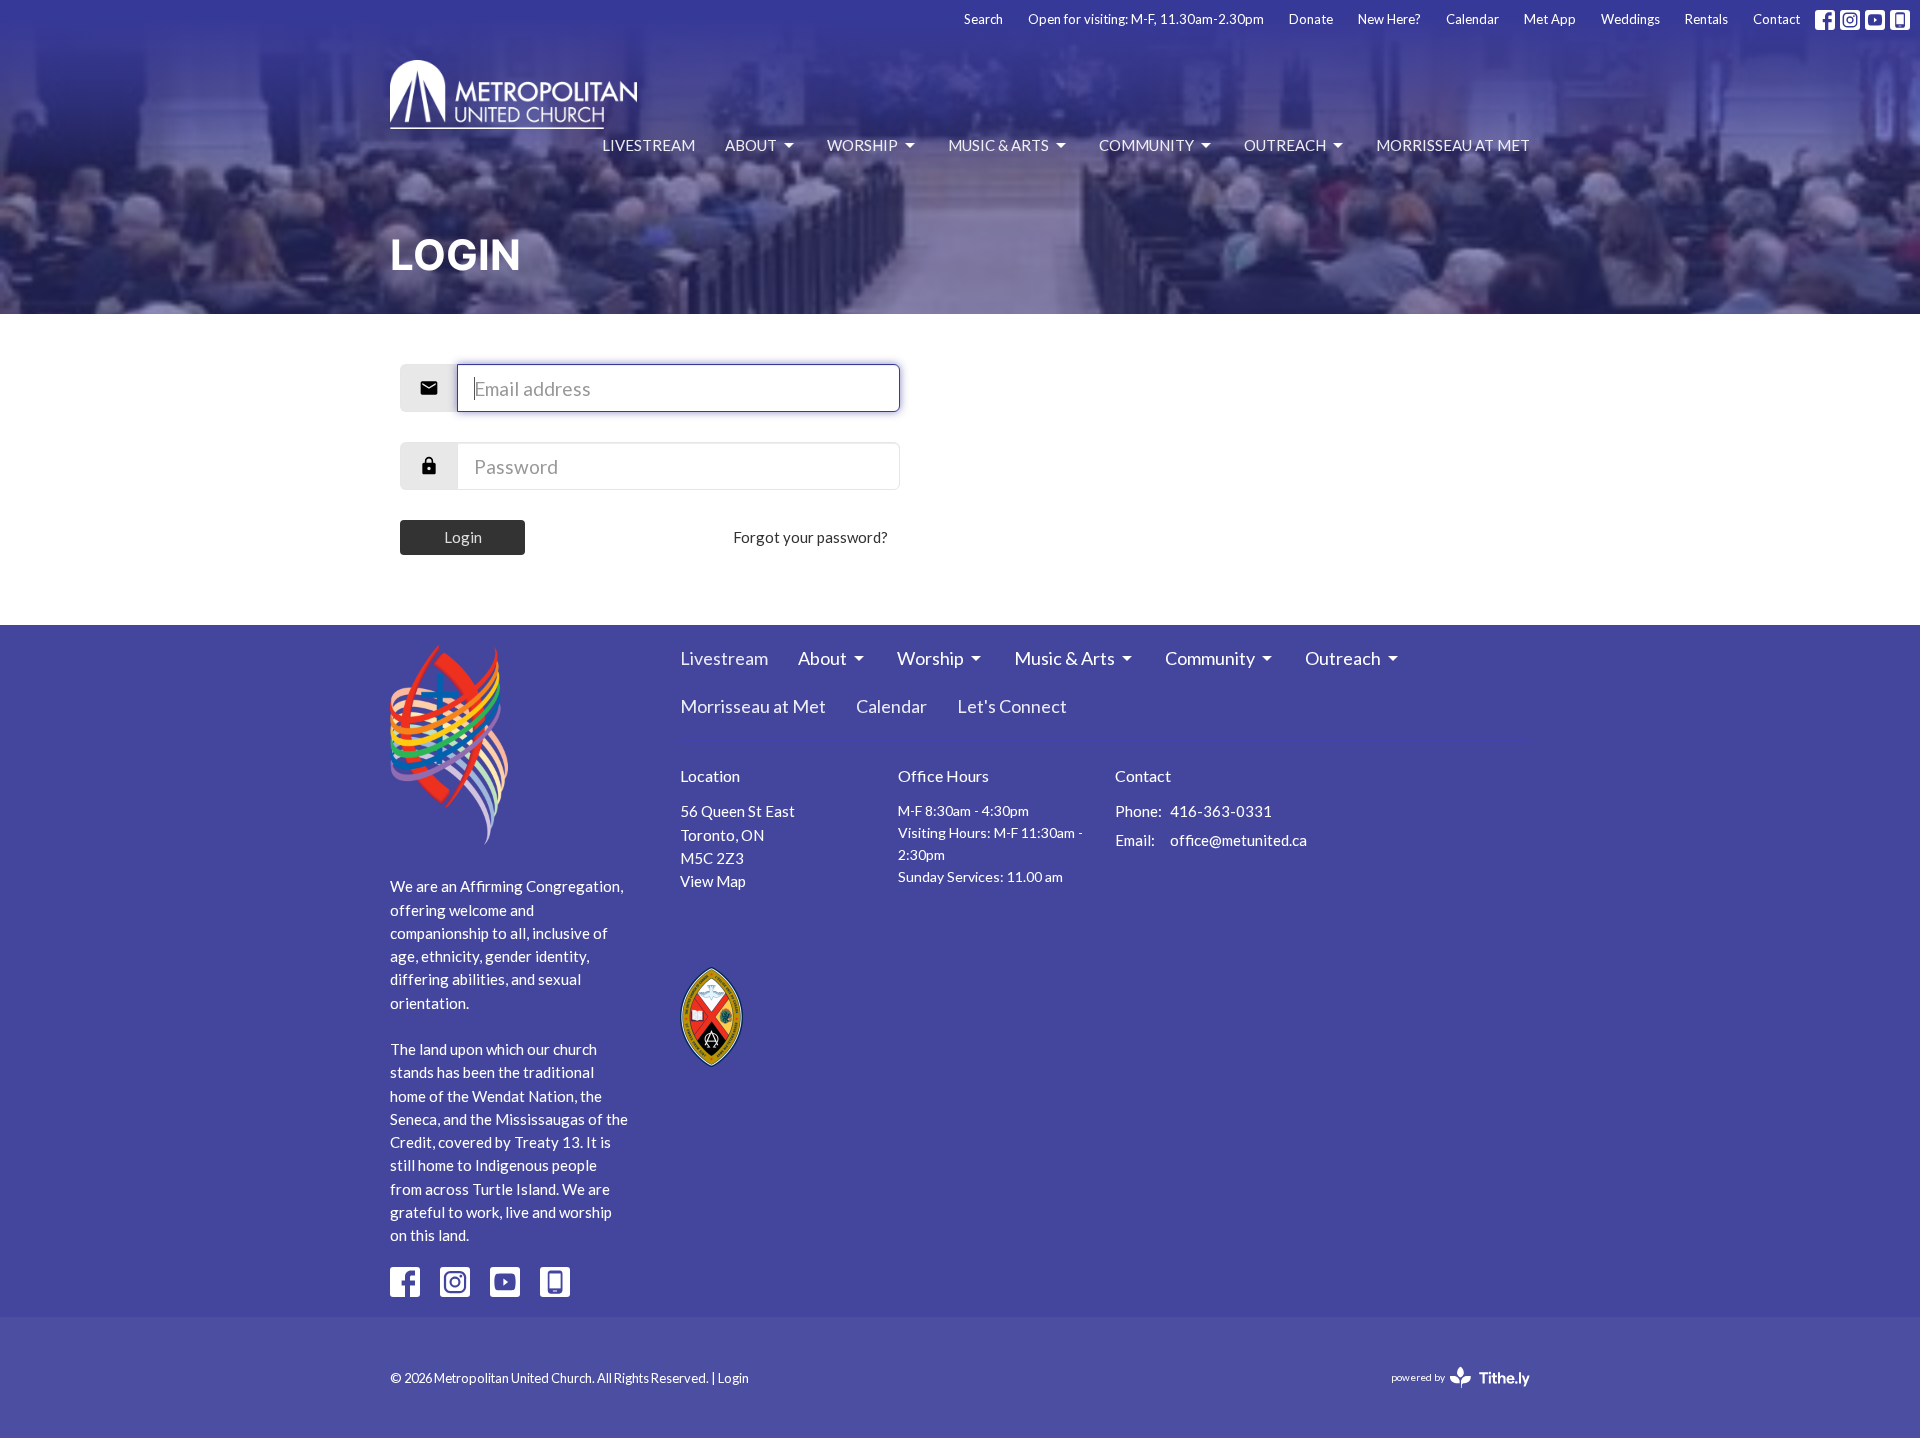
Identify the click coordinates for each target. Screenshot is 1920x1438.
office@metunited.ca (1238, 840)
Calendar (1472, 19)
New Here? (1389, 19)
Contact (1776, 19)
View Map (713, 881)
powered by (1450, 1394)
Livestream (648, 145)
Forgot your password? (810, 537)
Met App (1550, 19)
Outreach (1285, 145)
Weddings (1630, 19)
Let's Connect (1012, 706)
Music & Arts (998, 145)
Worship (862, 145)
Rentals (1706, 19)
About (751, 145)
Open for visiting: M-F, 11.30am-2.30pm (1146, 19)
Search (983, 19)
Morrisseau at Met (1453, 145)
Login (463, 537)
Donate (1311, 19)
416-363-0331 (1221, 811)
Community (1146, 145)
